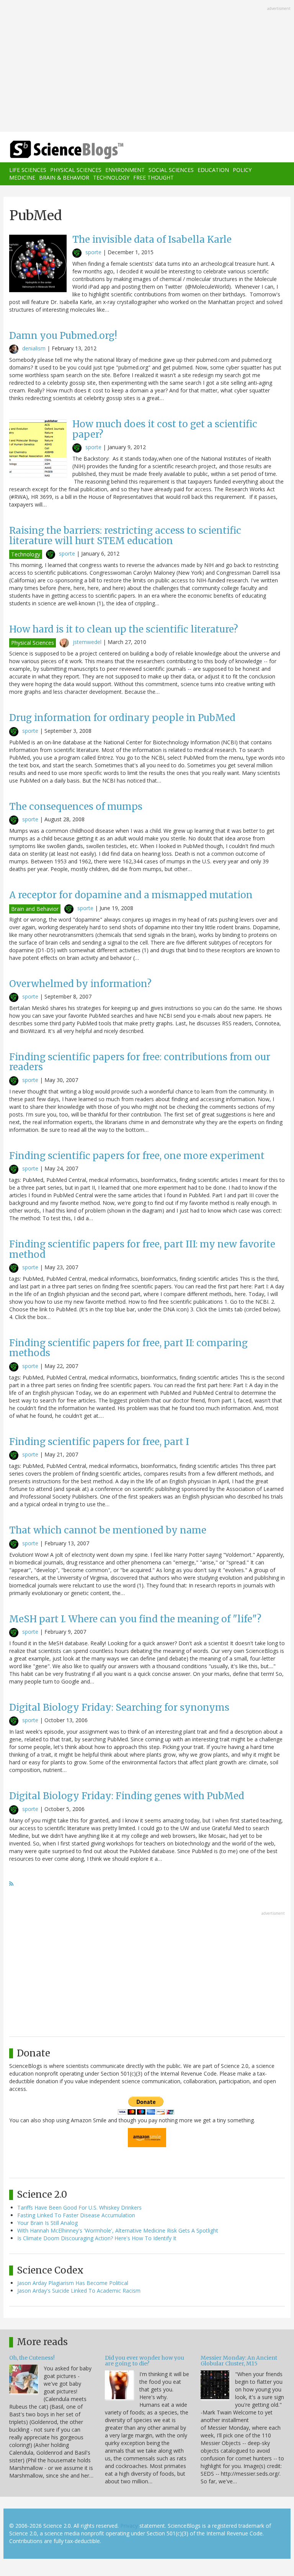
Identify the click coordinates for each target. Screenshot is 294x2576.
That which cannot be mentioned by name (108, 1530)
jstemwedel (87, 642)
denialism (34, 348)
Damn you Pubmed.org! (63, 336)
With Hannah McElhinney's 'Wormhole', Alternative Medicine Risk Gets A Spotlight (118, 2230)
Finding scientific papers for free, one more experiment (137, 1156)
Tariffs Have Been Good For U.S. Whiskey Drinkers (79, 2207)
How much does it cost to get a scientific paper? (165, 429)
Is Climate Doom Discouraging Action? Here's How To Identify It (97, 2238)
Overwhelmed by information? (80, 984)
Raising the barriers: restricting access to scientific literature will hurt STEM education (125, 535)
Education (213, 170)
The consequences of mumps (76, 807)
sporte (93, 252)
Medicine (22, 177)
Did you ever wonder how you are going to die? (145, 2361)
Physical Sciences (76, 170)
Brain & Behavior (64, 177)
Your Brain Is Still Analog (47, 2223)
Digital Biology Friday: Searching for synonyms (119, 1707)
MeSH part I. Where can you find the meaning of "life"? (135, 1619)
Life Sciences (28, 170)
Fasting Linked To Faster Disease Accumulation (76, 2215)
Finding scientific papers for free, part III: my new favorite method (142, 1249)
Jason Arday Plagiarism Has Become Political (73, 2283)
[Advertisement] (147, 67)
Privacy (129, 2526)
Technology (111, 177)
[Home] (55, 150)
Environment (125, 170)
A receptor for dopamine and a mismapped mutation (131, 895)
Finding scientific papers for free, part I (99, 1442)
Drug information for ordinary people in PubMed (122, 718)
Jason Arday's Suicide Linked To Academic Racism (79, 2291)
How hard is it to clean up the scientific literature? (124, 629)
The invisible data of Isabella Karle (152, 239)
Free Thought (154, 177)
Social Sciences (171, 170)
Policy (242, 170)
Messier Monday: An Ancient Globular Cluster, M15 (239, 2361)
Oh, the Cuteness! (32, 2358)
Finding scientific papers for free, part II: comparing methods (128, 1348)
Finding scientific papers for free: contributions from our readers (140, 1062)
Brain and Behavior (35, 909)
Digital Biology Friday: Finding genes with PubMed (127, 1796)
